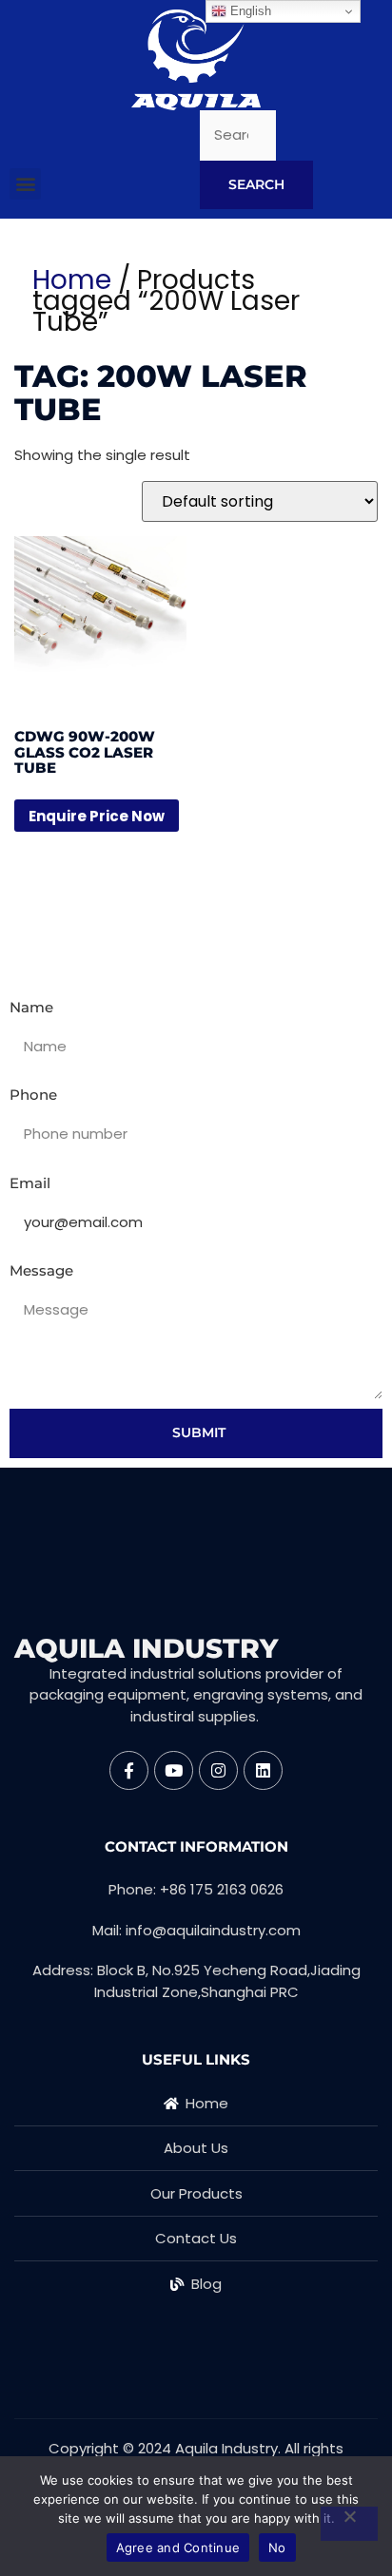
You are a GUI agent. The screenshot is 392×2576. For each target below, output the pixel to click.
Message (41, 1270)
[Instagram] (218, 1770)
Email (30, 1183)
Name (31, 1007)
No (277, 2547)
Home (72, 280)
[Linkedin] (263, 1770)
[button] (25, 184)
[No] (349, 2524)
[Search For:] (238, 135)
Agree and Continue (178, 2547)
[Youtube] (174, 1770)
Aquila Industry (146, 1648)
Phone (33, 1095)
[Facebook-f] (129, 1770)
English (249, 11)
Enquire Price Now (97, 816)
